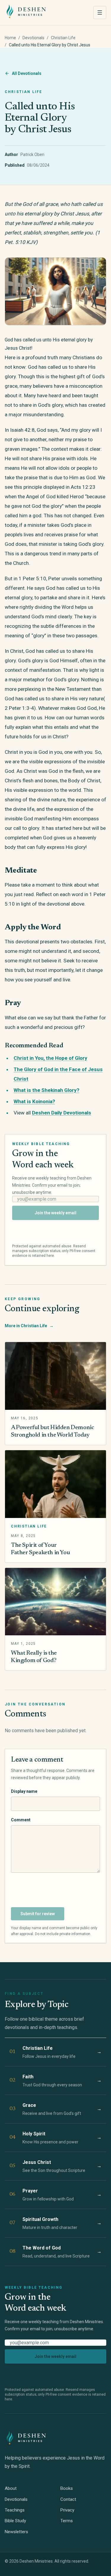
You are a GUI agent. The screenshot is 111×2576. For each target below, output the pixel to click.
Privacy (67, 2510)
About (11, 2488)
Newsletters (16, 2532)
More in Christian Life (29, 1326)
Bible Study (15, 2521)
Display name (24, 1791)
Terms (67, 2521)
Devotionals (33, 38)
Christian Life (63, 38)
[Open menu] (100, 12)
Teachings (15, 2510)
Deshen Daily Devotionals (62, 1113)
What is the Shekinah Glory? (46, 1090)
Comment (21, 1820)
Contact (68, 2499)
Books (67, 2488)
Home (10, 38)
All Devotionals (27, 73)
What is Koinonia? (34, 1101)
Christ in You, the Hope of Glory (50, 1058)
